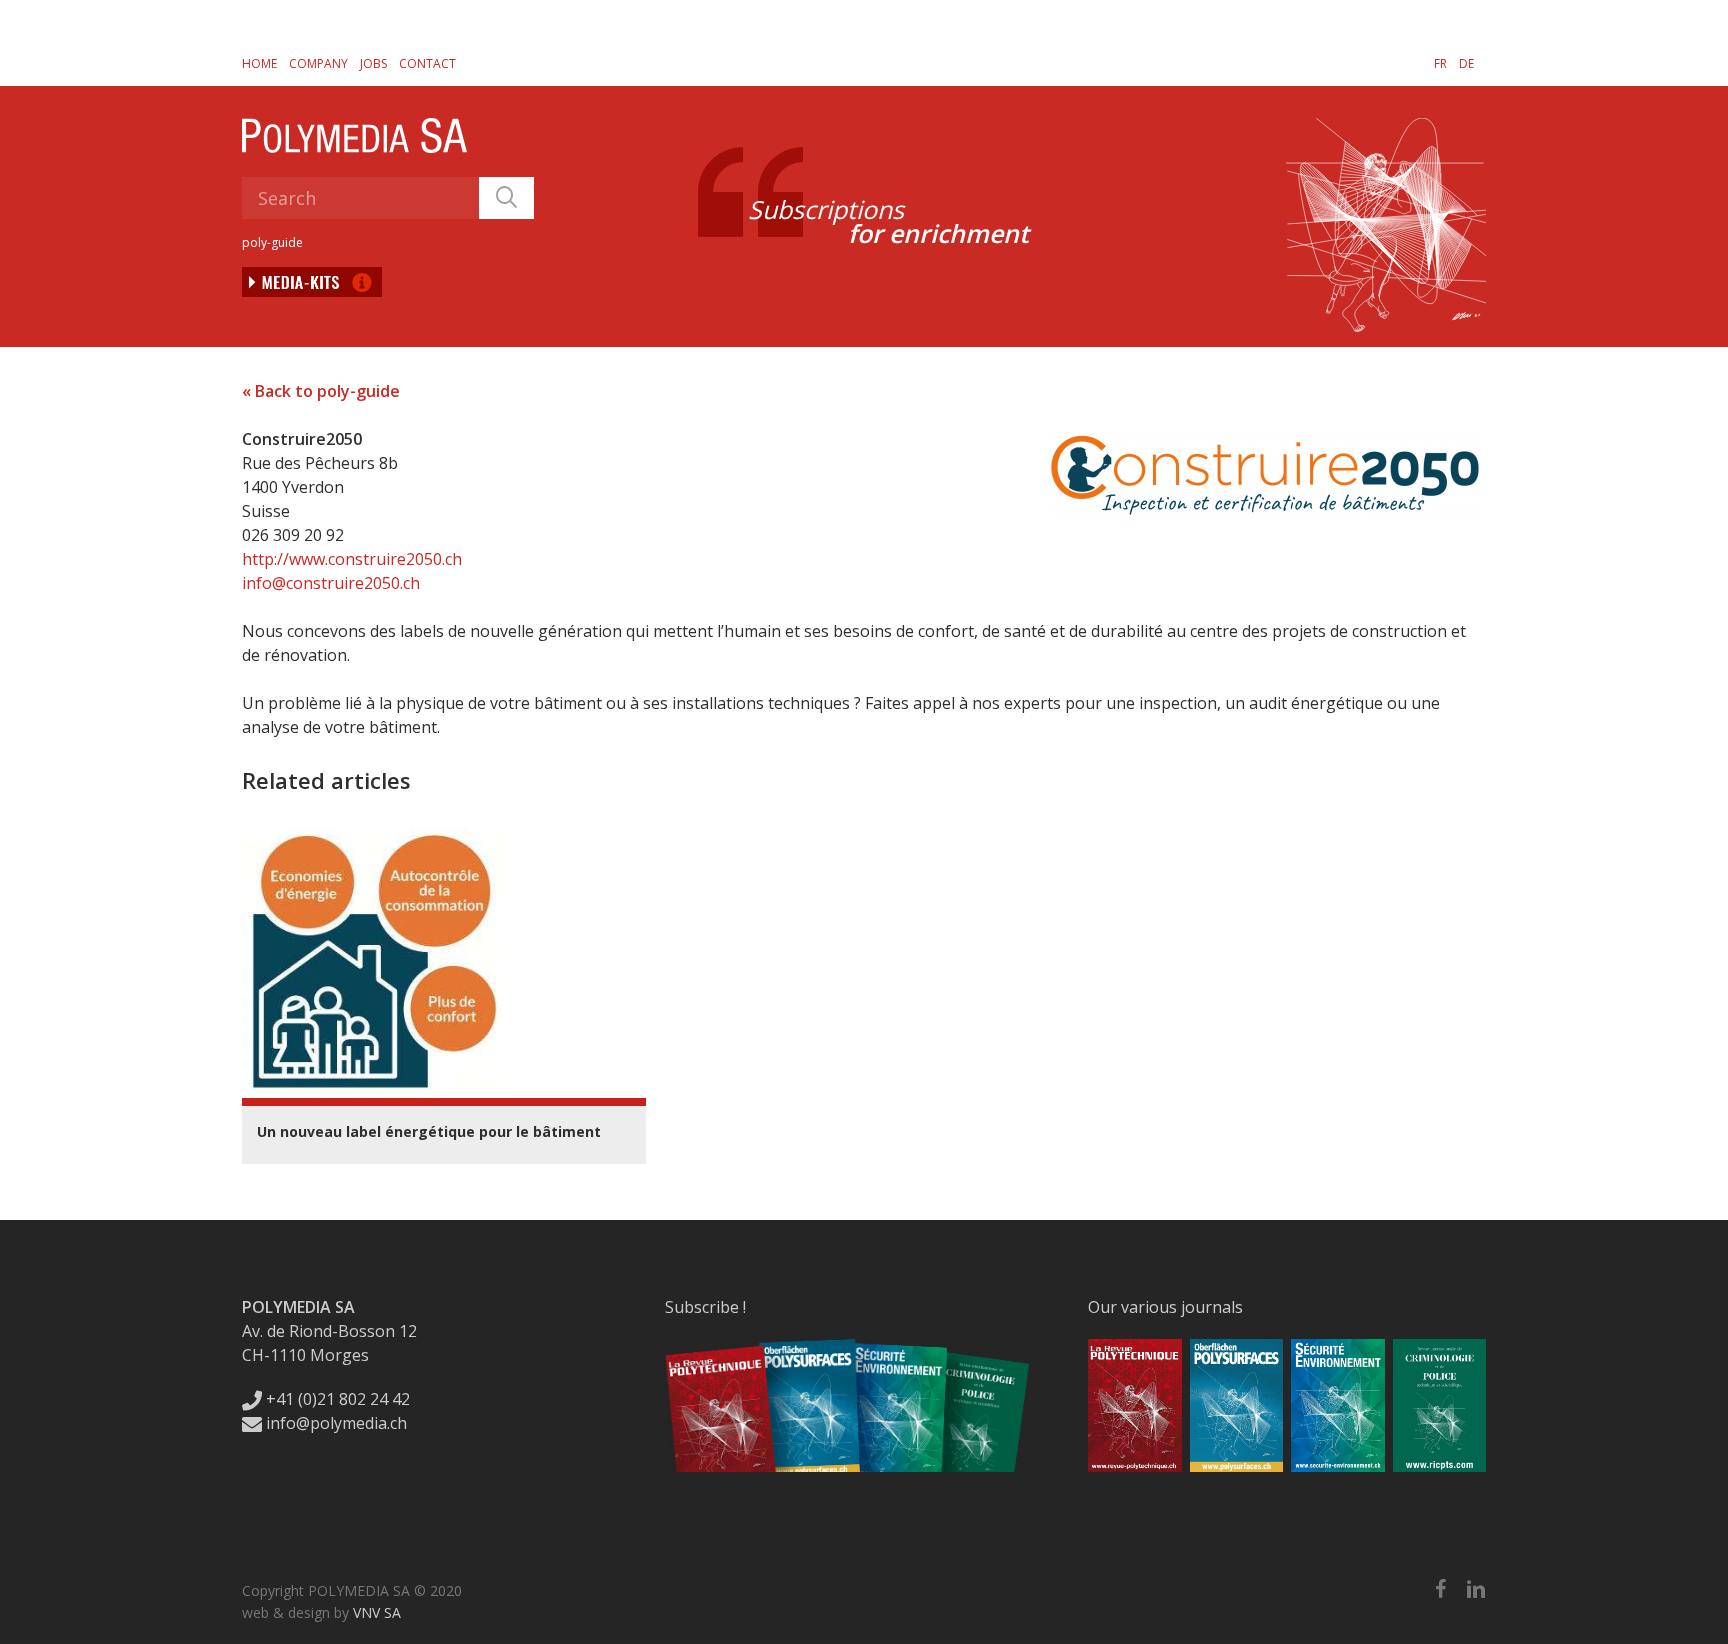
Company (318, 63)
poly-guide (272, 242)
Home (259, 63)
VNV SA (377, 1612)
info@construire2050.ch (331, 583)
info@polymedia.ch (336, 1423)
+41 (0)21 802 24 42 (336, 1399)
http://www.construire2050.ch (352, 559)
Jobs (373, 63)
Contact (427, 63)
